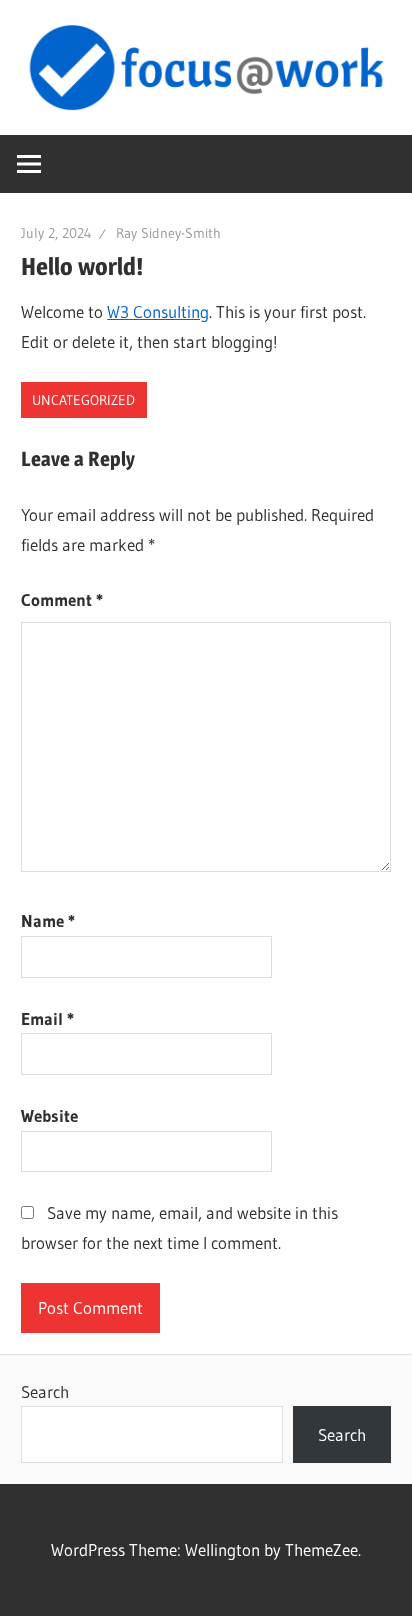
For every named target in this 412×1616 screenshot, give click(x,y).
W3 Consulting (158, 311)
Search (45, 1391)
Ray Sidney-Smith (168, 233)
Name (48, 920)
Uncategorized (83, 400)
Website (49, 1115)
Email (47, 1018)
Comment (62, 599)
